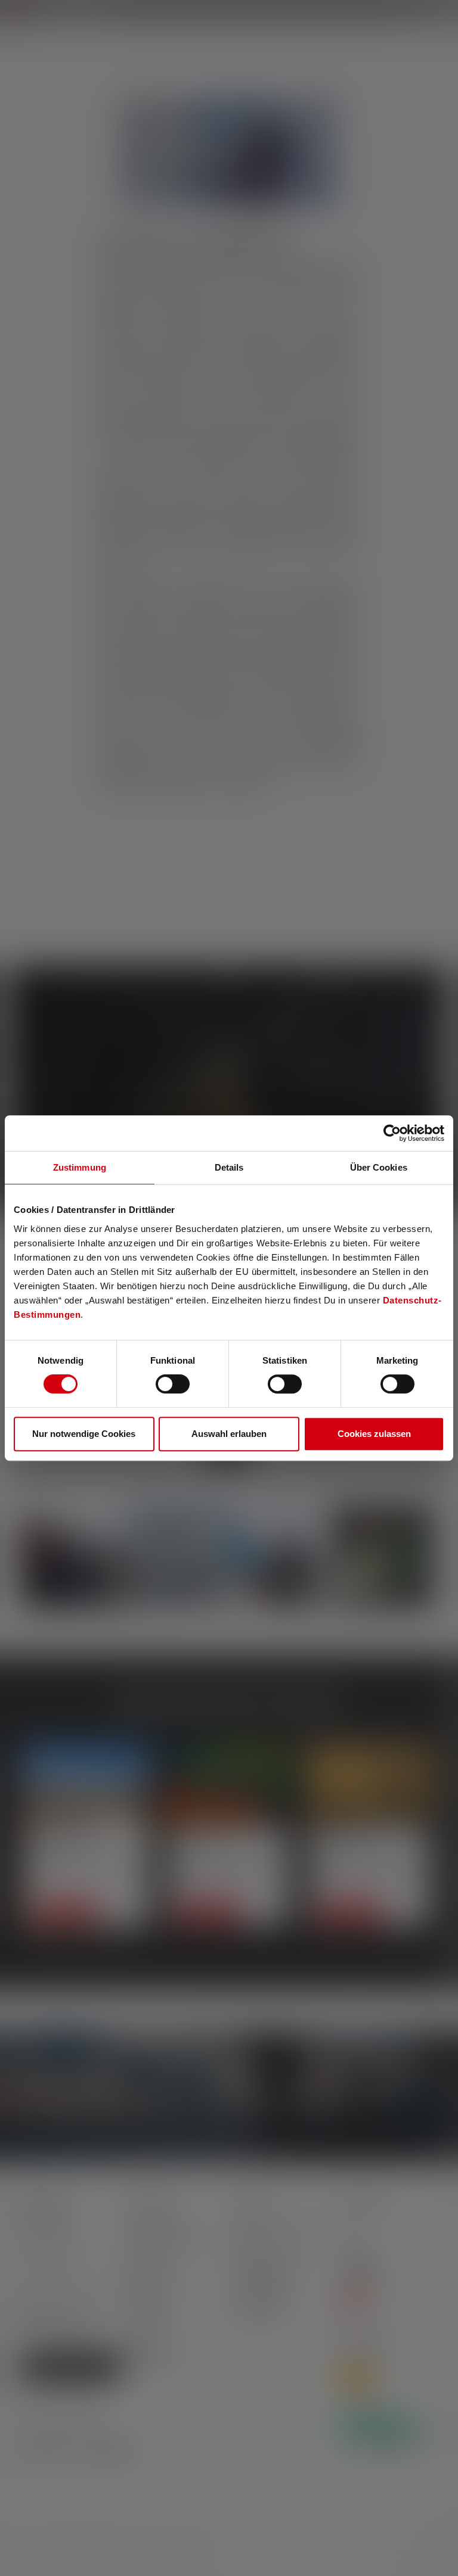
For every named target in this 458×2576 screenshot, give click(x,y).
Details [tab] (229, 1167)
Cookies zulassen (374, 1434)
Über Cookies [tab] (379, 1167)
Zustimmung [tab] (80, 1167)
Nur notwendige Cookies (84, 1434)
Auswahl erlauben (229, 1434)
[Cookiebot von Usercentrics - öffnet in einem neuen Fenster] (392, 1133)
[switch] (173, 1384)
